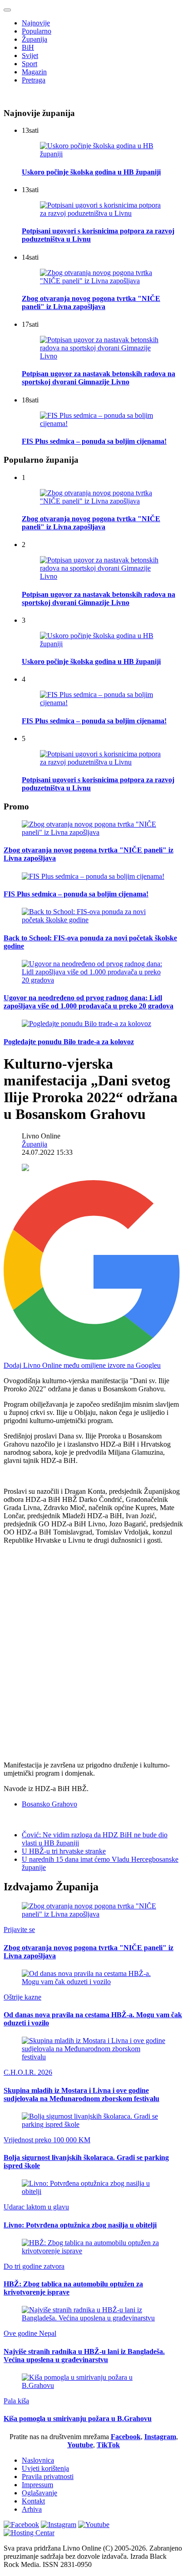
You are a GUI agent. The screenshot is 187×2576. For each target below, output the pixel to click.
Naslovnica (38, 2460)
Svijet (30, 56)
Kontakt (33, 2501)
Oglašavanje (39, 2493)
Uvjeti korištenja (45, 2468)
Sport (30, 64)
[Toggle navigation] (7, 10)
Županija (34, 39)
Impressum (37, 2485)
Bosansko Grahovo (49, 1804)
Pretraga (34, 80)
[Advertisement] (93, 1645)
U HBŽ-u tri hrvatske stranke (64, 1851)
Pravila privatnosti (48, 2477)
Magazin (34, 72)
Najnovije (36, 23)
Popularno (37, 31)
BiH (28, 47)
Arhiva (32, 2509)
